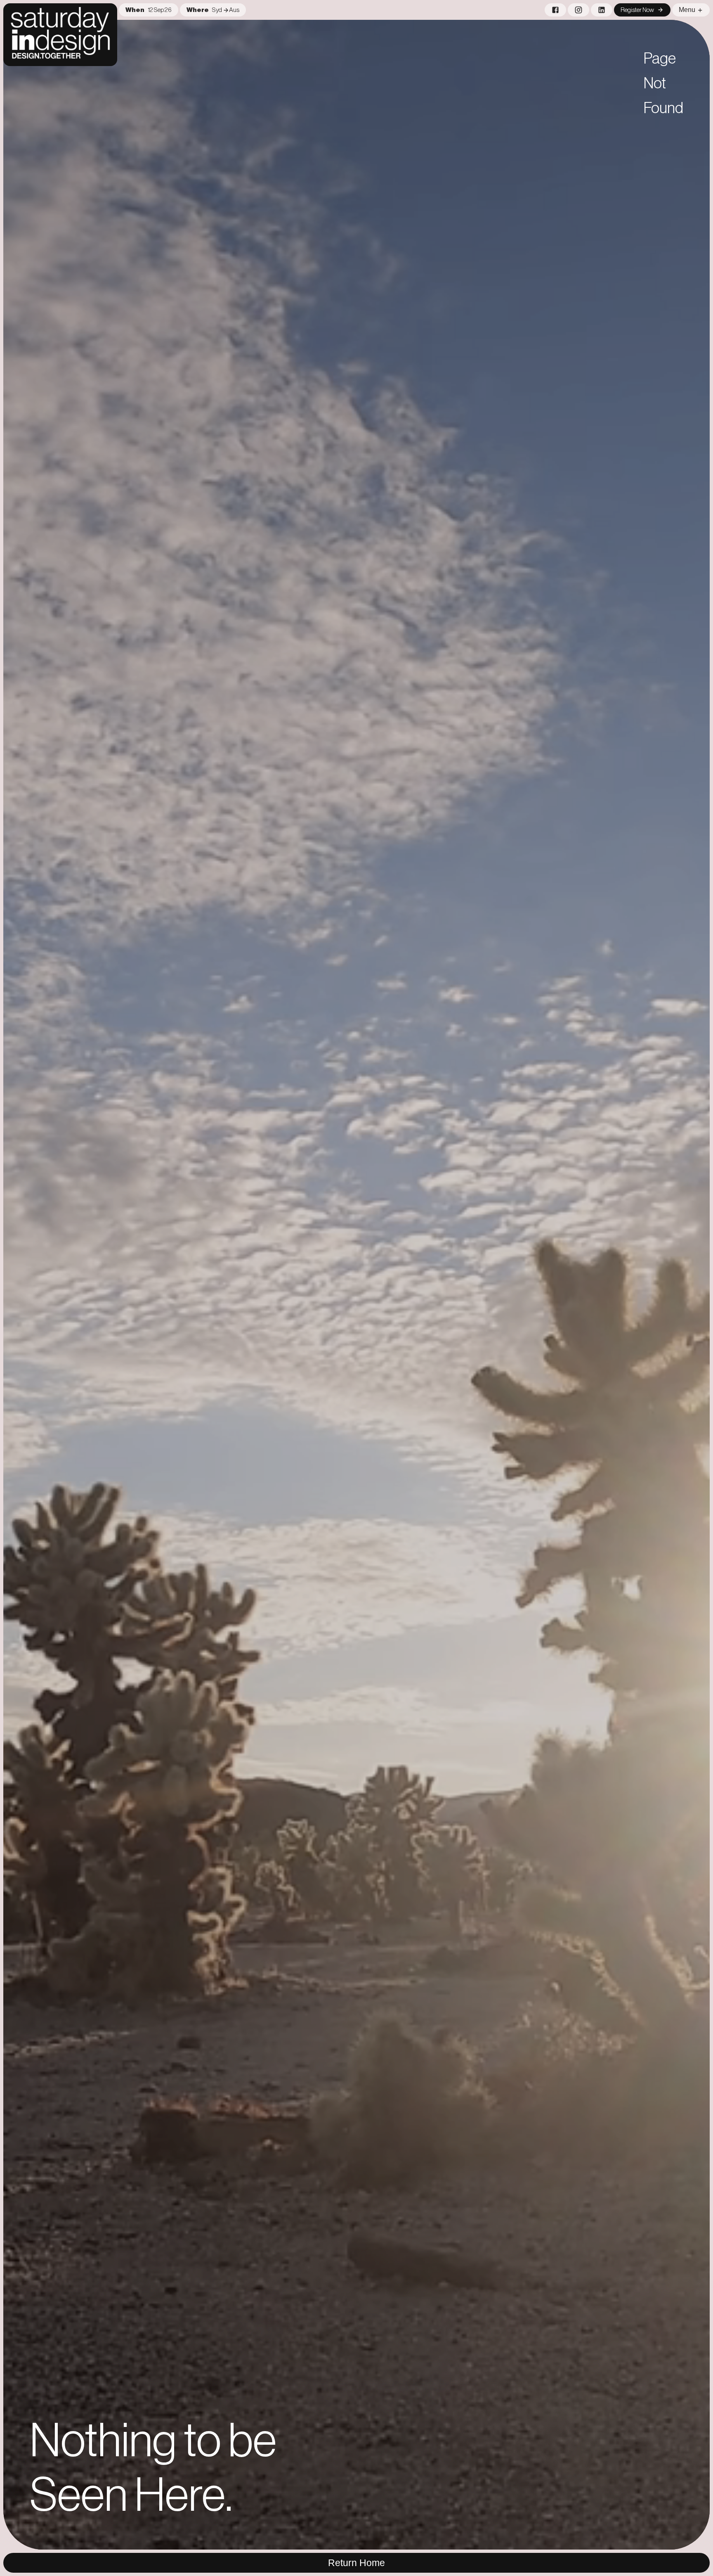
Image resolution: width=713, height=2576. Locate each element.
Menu (687, 10)
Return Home (356, 2563)
